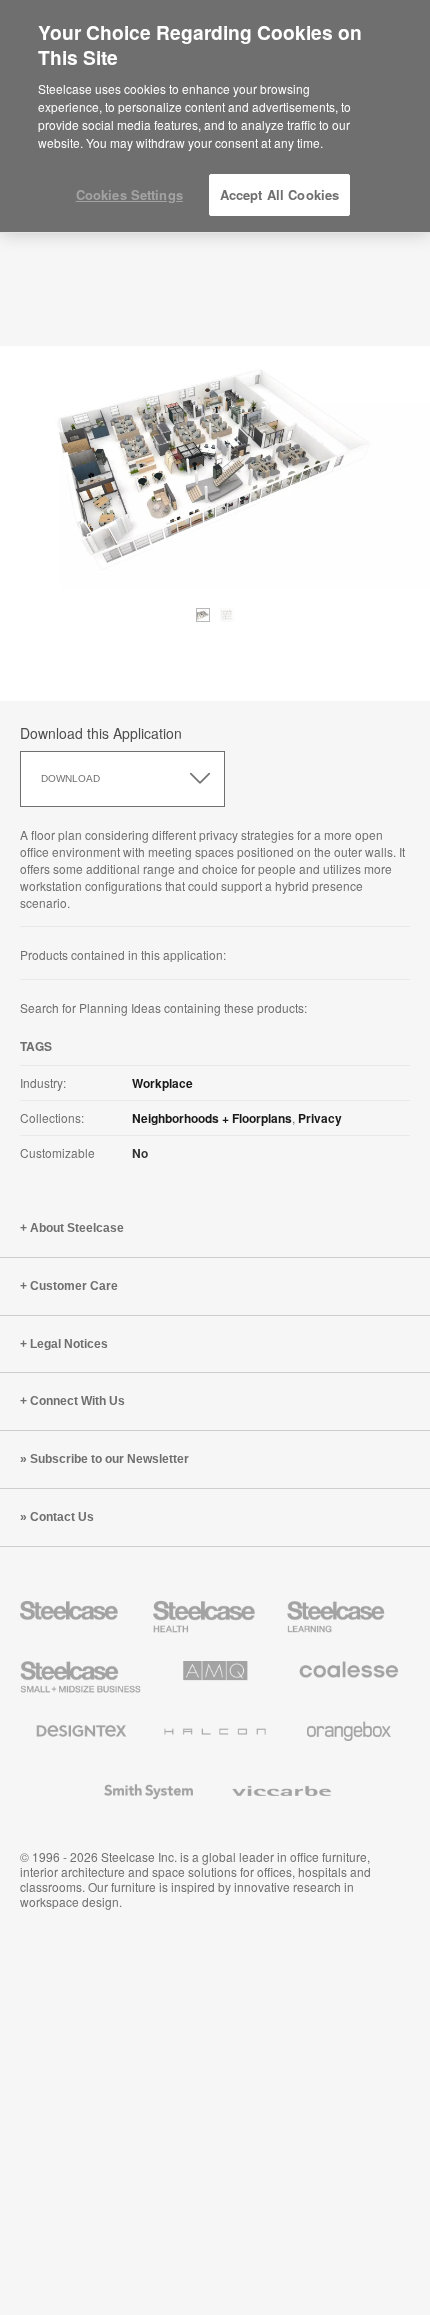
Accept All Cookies (279, 194)
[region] (215, 116)
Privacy (320, 1118)
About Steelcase (77, 1228)
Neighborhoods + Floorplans (212, 1118)
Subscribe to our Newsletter (109, 1459)
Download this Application (101, 733)
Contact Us (62, 1517)
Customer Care (74, 1286)
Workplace (162, 1083)
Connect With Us (77, 1401)
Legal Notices (69, 1344)
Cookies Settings (129, 194)
